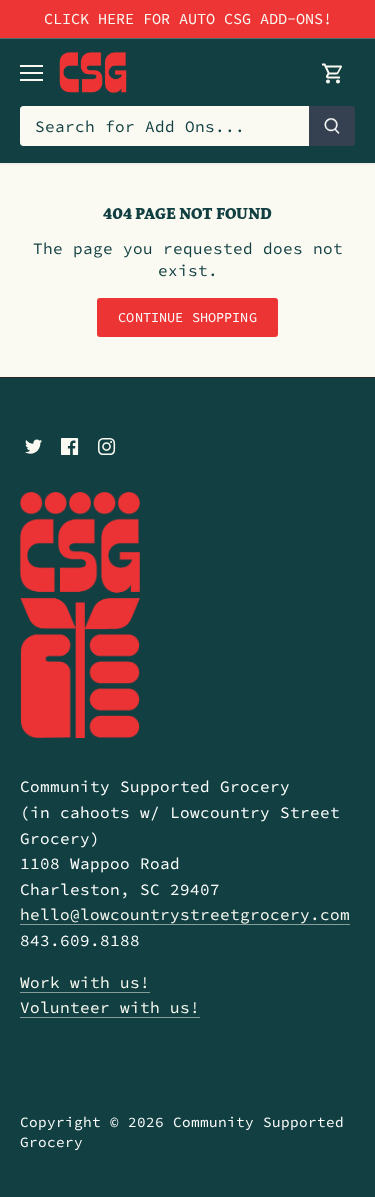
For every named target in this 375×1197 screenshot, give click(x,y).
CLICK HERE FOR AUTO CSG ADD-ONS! (188, 18)
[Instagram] (106, 444)
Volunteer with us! (110, 1007)
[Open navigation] (31, 73)
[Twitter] (33, 444)
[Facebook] (69, 444)
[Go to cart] (333, 72)
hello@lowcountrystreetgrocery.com (185, 914)
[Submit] (332, 126)
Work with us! (85, 982)
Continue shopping (187, 317)
